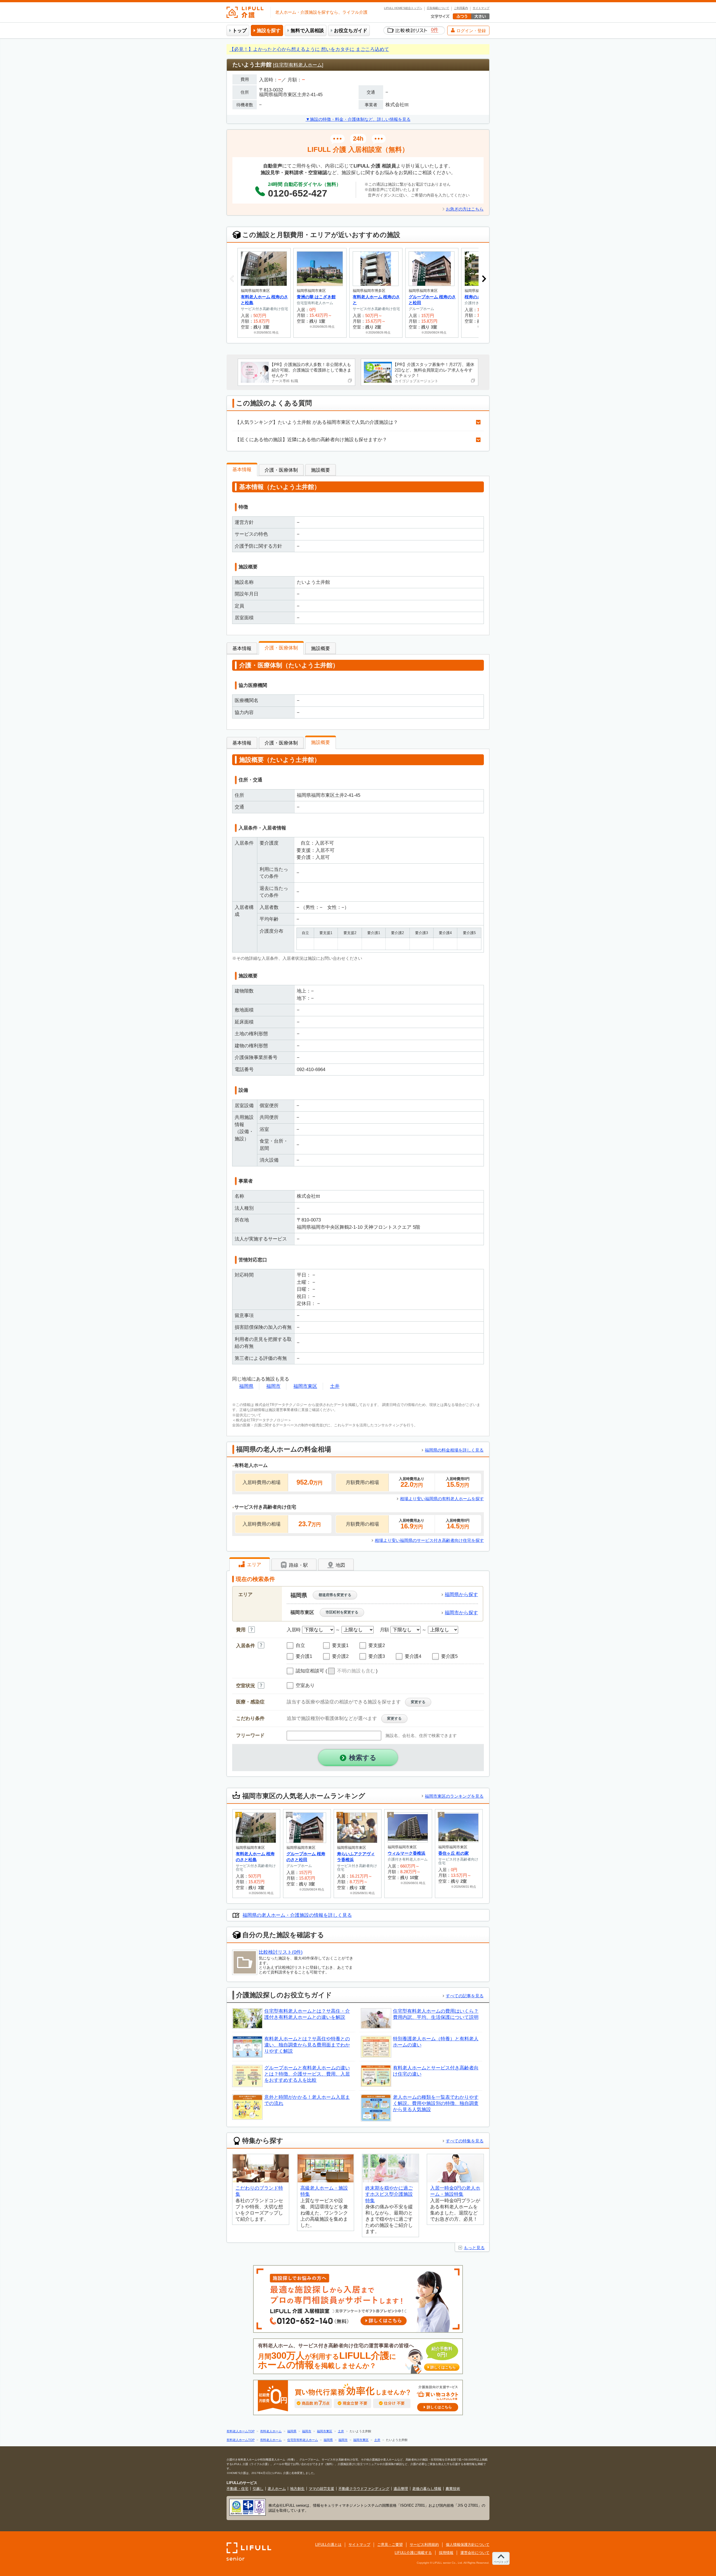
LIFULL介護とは (328, 2545)
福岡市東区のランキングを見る (454, 1796)
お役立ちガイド (351, 31)
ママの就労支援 (322, 2489)
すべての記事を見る (465, 1996)
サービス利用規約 (424, 2545)
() (352, 1671)
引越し (258, 2489)
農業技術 (453, 2489)
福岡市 (273, 1386)
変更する (418, 1702)
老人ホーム (277, 2489)
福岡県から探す (461, 1595)
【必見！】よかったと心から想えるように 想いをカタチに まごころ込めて (309, 49)
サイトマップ (481, 8)
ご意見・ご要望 (390, 2545)
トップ (240, 31)
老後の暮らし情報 (427, 2489)
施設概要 (321, 470)
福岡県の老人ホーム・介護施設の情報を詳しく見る (297, 1915)
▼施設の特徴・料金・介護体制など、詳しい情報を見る (358, 119)
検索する (363, 1758)
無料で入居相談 (307, 31)
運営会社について (475, 2553)
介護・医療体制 (281, 470)
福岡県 (246, 1386)
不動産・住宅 (237, 2489)
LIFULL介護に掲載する (413, 2553)
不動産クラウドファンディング (364, 2489)
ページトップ (501, 2562)
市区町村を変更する (342, 1612)
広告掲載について (438, 8)
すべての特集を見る (465, 2141)
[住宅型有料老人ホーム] (298, 65)
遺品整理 (401, 2489)
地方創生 (297, 2489)
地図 (340, 1565)
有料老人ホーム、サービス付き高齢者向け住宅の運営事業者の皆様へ (357, 2356)
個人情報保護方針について (468, 2545)
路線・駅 (298, 1565)
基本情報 (242, 470)
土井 (335, 1386)
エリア (253, 1565)
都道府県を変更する (335, 1595)
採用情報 (446, 2553)
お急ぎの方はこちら (465, 209)
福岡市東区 (305, 1386)
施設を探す (269, 31)
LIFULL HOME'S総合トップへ (403, 8)
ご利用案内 (461, 8)
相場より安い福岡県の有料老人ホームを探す (442, 1499)
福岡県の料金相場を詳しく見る (454, 1450)
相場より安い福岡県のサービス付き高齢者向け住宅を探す (429, 1540)
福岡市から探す (461, 1613)
